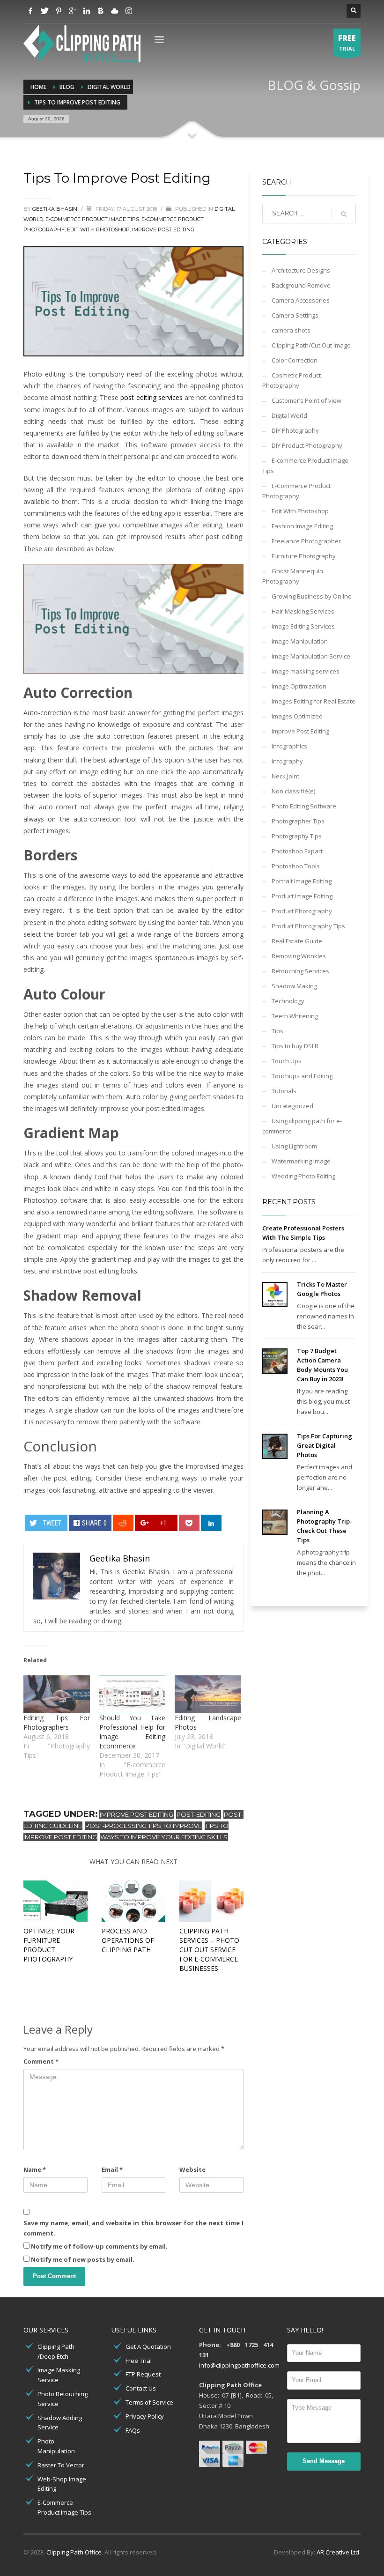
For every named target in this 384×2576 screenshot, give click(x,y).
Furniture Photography (304, 556)
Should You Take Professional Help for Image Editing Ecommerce (133, 1732)
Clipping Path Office (74, 2552)
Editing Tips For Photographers (57, 1722)
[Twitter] (44, 11)
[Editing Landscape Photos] (208, 1694)
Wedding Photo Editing (303, 1176)
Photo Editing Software (304, 806)
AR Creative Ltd (338, 2552)
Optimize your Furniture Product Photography (49, 1945)
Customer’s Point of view (306, 400)
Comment (41, 2061)
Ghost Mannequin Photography (293, 576)
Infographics (289, 746)
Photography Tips (297, 836)
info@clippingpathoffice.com (239, 2365)
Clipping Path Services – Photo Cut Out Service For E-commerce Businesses (209, 1950)
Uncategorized (292, 1106)
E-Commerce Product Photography (296, 491)
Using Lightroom (294, 1146)
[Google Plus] (73, 11)
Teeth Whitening (295, 1016)
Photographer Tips (298, 821)
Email (112, 2169)
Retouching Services (300, 971)
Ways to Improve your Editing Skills (164, 1837)
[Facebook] (30, 11)
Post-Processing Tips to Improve (144, 1826)
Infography (287, 761)
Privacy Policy (145, 2416)
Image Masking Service (59, 2375)
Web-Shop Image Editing (62, 2484)
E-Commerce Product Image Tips (64, 2507)
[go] (344, 214)
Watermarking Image (301, 1161)
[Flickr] (115, 11)
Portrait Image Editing (302, 881)
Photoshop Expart (297, 851)
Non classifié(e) (293, 791)
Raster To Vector (61, 2465)
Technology (288, 1001)
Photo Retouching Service (63, 2399)
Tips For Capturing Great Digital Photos (325, 1445)
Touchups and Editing (302, 1076)
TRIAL (347, 42)
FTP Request (143, 2374)
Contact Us (141, 2388)
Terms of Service (149, 2402)
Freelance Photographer (306, 541)
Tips (277, 1031)
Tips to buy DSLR (295, 1046)
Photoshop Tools (296, 866)
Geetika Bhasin (55, 209)
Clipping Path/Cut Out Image (311, 345)
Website (192, 2169)
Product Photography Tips (308, 926)
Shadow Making (294, 986)
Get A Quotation (148, 2347)
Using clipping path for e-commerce (302, 1126)
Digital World (289, 415)
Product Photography (302, 911)
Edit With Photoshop (98, 229)
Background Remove (301, 285)
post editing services (151, 397)
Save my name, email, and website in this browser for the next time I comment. (133, 2228)
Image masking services (306, 671)
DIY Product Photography (307, 445)
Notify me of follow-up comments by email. (99, 2246)
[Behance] (101, 11)
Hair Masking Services (303, 611)
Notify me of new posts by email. (83, 2259)
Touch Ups (287, 1061)
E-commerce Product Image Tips (92, 219)
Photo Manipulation (56, 2446)
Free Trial (139, 2361)
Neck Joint (285, 776)
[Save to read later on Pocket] (189, 1523)
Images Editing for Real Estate (314, 701)
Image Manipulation (300, 641)
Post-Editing (199, 1814)
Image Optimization (299, 686)
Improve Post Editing (163, 229)
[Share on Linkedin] (211, 1523)
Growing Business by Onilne (312, 596)
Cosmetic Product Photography (292, 380)
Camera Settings (295, 315)
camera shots (291, 330)
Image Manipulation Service (311, 656)
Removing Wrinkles (299, 956)
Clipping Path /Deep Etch (56, 2351)
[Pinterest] (59, 11)
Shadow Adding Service (60, 2423)
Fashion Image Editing (302, 526)
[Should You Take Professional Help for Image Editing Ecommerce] (133, 1694)
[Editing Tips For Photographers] (57, 1694)
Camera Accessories (301, 300)
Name (35, 2169)
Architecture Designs (301, 270)
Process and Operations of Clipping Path (128, 1940)
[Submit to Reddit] (123, 1523)
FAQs (133, 2430)
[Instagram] (129, 11)
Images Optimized (297, 716)
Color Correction (295, 360)
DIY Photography (295, 430)
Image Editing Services (303, 626)
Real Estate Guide (297, 941)
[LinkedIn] (87, 11)
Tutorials (284, 1091)
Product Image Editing (302, 896)
